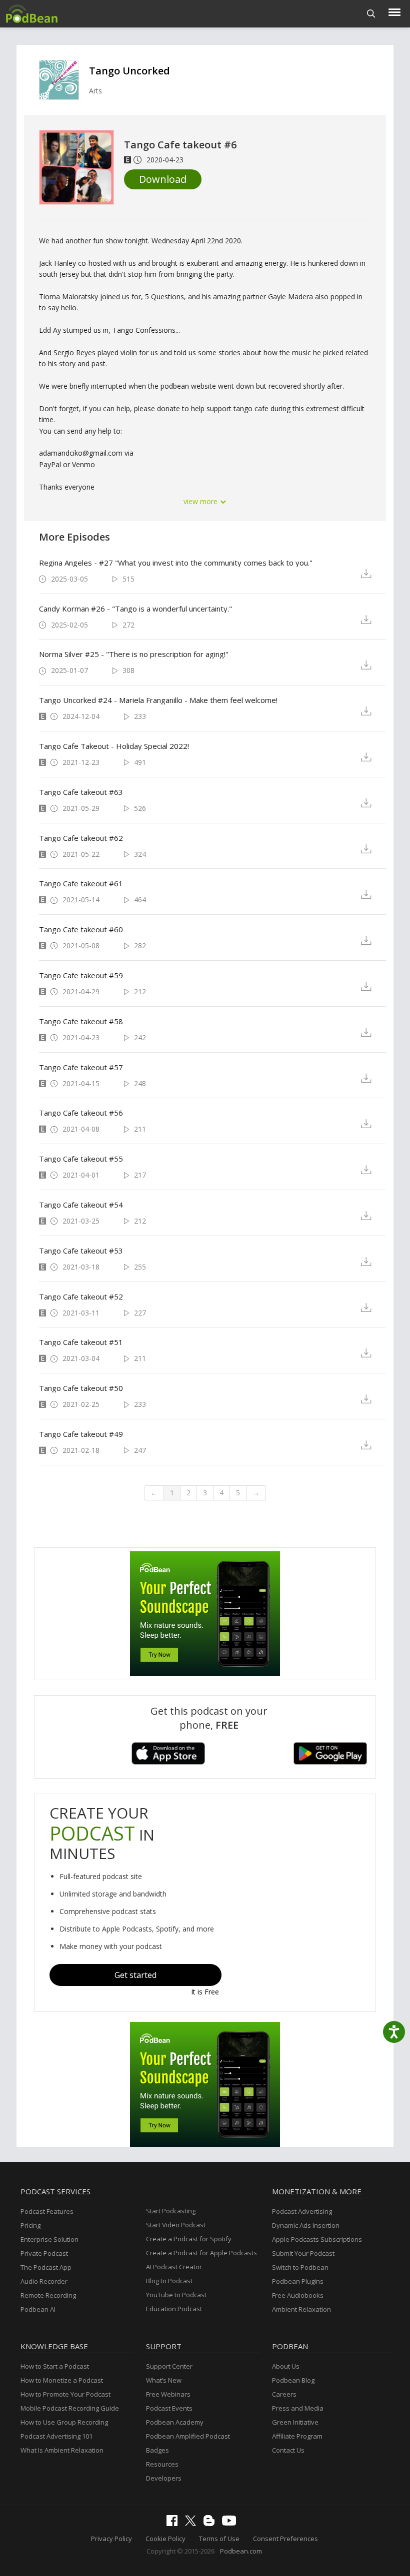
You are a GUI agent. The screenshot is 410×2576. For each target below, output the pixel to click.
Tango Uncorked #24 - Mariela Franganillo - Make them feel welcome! (158, 700)
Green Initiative (295, 2422)
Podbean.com (241, 2551)
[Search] (371, 14)
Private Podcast (44, 2253)
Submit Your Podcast (303, 2253)
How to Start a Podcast (55, 2366)
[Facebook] (174, 2524)
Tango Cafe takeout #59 (81, 975)
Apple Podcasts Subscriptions (317, 2239)
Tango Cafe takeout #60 (81, 929)
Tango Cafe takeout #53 (81, 1251)
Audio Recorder (44, 2281)
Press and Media (298, 2408)
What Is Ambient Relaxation (62, 2450)
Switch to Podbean (300, 2267)
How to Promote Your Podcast (65, 2394)
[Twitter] (193, 2524)
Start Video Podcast (176, 2225)
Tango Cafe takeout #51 (81, 1342)
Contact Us (288, 2450)
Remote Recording (48, 2295)
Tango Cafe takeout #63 (81, 792)
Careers (284, 2394)
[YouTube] (231, 2523)
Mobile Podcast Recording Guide (70, 2408)
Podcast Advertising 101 (56, 2436)
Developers (164, 2478)
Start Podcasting (171, 2211)
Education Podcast (174, 2309)
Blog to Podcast (169, 2281)
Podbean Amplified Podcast (188, 2436)
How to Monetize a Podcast (62, 2380)
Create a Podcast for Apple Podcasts (201, 2253)
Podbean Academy (175, 2422)
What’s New (164, 2380)
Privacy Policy (111, 2539)
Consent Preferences (285, 2539)
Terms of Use (219, 2539)
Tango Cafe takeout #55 (81, 1159)
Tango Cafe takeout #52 (81, 1296)
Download (163, 179)
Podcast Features (47, 2211)
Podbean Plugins (298, 2281)
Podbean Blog (293, 2380)
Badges (157, 2450)
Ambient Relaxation (301, 2309)
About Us (286, 2366)
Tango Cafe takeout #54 (81, 1205)
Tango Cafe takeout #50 (81, 1388)
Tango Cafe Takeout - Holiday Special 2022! (114, 746)
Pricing (30, 2225)
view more (201, 501)
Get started (135, 1975)
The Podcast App (46, 2267)
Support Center (169, 2366)
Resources (162, 2464)
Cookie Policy (165, 2539)
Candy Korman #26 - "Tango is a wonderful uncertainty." (135, 609)
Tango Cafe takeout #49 (81, 1434)
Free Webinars (168, 2394)
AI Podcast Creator (174, 2267)
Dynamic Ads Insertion (306, 2225)
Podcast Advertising (302, 2211)
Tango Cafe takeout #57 (81, 1067)
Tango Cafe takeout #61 (81, 883)
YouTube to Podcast (176, 2295)
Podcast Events (169, 2408)
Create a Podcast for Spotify (189, 2239)
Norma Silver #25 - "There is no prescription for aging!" (134, 654)
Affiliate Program (297, 2436)
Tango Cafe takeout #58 (81, 1021)
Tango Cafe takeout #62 (81, 838)
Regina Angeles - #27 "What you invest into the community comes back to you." (176, 563)
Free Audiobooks (298, 2295)
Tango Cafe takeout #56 (81, 1113)
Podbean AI (38, 2309)
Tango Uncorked (129, 71)
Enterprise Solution (49, 2239)
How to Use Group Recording (64, 2422)
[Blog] (211, 2524)
